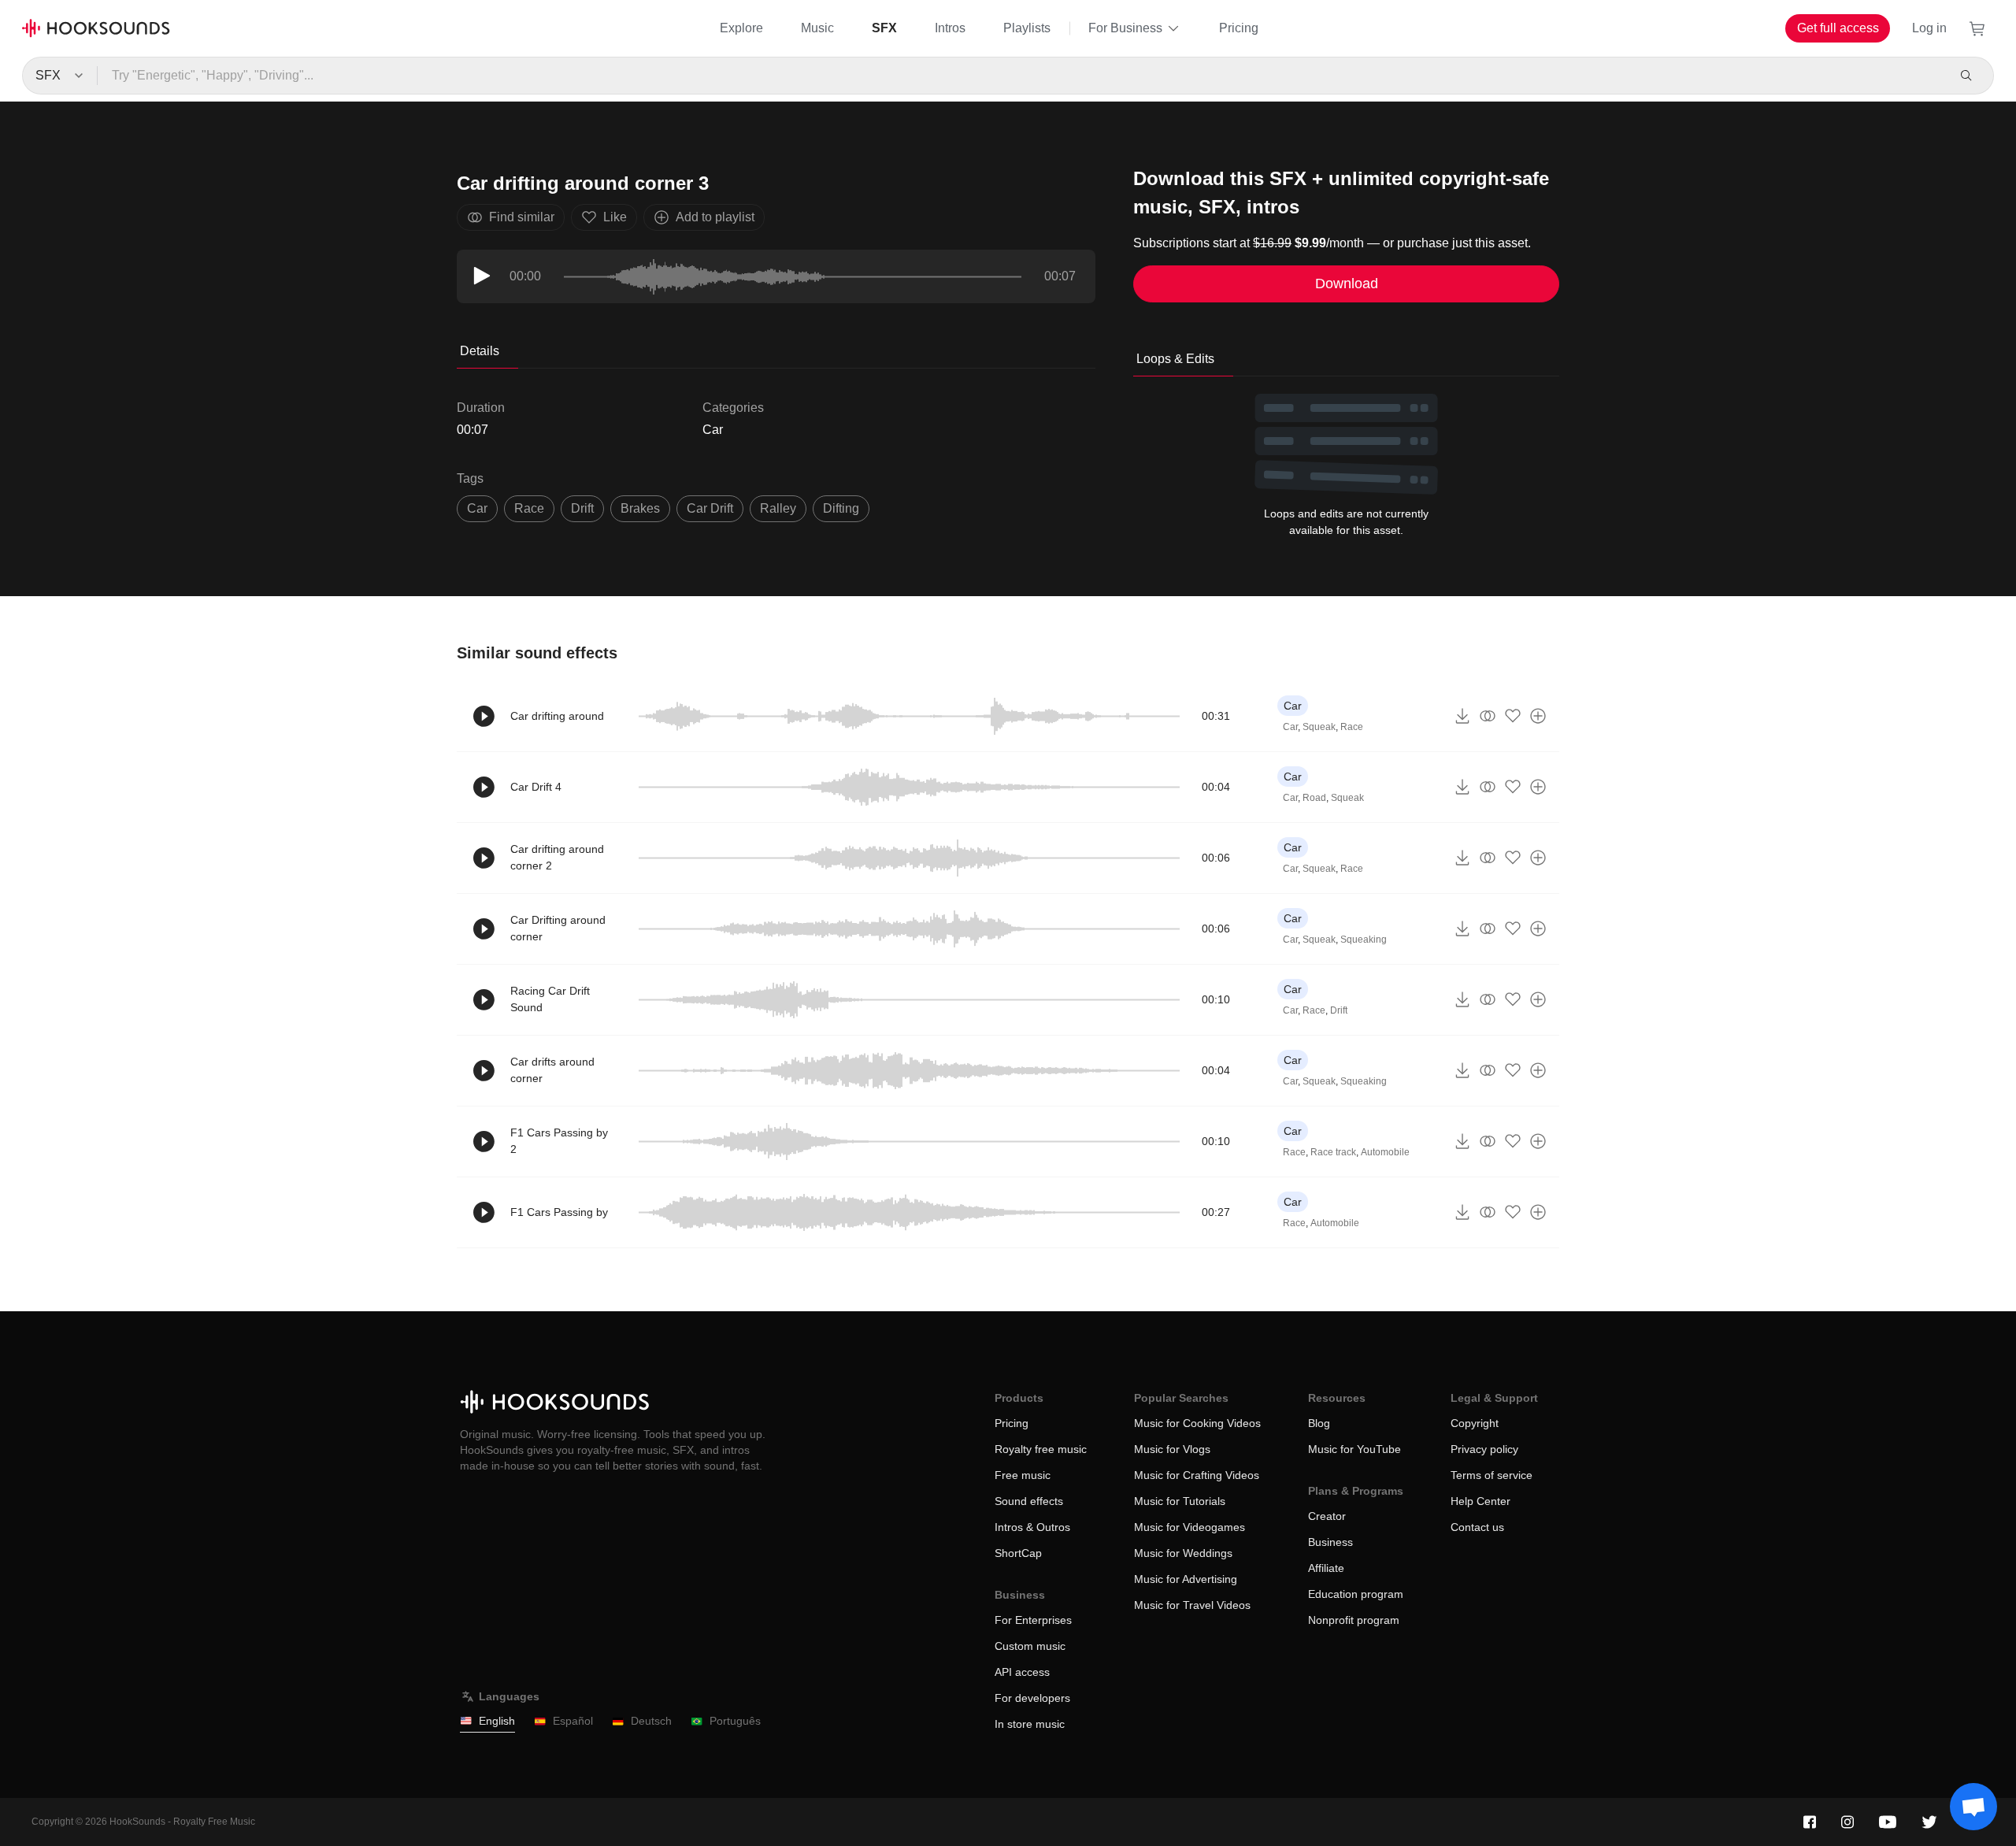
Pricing (1239, 28)
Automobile (1385, 1152)
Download (1347, 284)
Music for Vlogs (1172, 1449)
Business (1330, 1542)
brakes (640, 508)
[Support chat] (1973, 1807)
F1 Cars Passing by (559, 1212)
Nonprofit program (1354, 1620)
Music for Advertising (1186, 1579)
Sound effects (1029, 1501)
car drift (710, 508)
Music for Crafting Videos (1197, 1475)
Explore (741, 28)
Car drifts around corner (552, 1070)
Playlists (1027, 28)
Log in (1929, 28)
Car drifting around (557, 716)
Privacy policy (1484, 1449)
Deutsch (651, 1721)
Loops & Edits (1175, 359)
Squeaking (1364, 940)
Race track (1333, 1152)
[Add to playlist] (1538, 716)
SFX (884, 28)
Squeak (1319, 727)
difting (841, 508)
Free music (1023, 1475)
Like (615, 217)
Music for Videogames (1190, 1527)
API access (1022, 1672)
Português (735, 1721)
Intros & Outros (1032, 1527)
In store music (1030, 1724)
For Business (1125, 28)
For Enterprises (1033, 1620)
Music (817, 28)
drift (582, 508)
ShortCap (1018, 1553)
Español (573, 1721)
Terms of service (1492, 1475)
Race (1352, 727)
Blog (1319, 1423)
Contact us (1477, 1527)
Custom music (1030, 1646)
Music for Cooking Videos (1197, 1423)
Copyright (1475, 1423)
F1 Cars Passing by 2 (559, 1141)
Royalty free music (1041, 1449)
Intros (950, 28)
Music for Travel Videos (1192, 1605)
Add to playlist (715, 217)
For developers (1032, 1698)
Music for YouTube (1354, 1449)
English (497, 1721)
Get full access (1838, 28)
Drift (1339, 1010)
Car (713, 430)
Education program (1356, 1594)
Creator (1327, 1516)
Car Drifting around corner (558, 928)
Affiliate (1326, 1568)
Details (480, 351)
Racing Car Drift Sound (550, 999)
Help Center (1480, 1501)
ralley (778, 508)
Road (1314, 798)
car (477, 508)
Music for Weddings (1183, 1553)
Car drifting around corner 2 (557, 857)
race (529, 508)
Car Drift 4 (536, 787)
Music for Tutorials (1180, 1501)
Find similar (522, 217)
